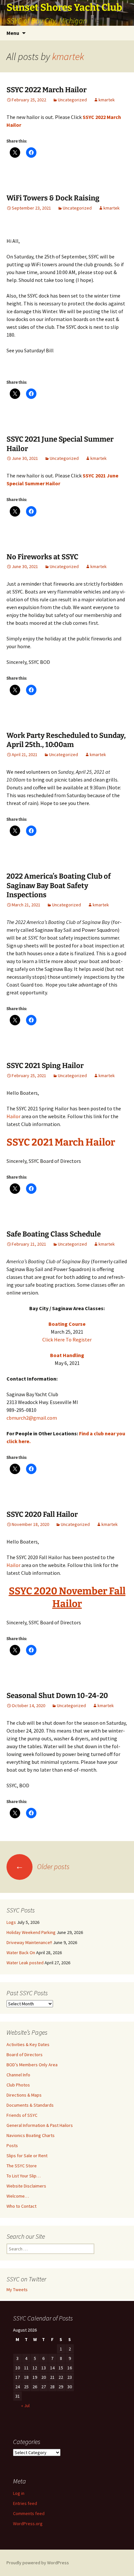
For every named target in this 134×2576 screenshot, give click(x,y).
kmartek (68, 56)
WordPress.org (28, 2524)
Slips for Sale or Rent (27, 2156)
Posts (12, 2145)
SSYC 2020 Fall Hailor (42, 1514)
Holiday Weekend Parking (31, 1932)
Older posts (42, 1866)
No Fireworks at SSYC (42, 557)
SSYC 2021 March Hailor (61, 1142)
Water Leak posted (25, 1963)
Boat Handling (67, 1355)
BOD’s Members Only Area (32, 2065)
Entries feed (25, 2503)
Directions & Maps (24, 2095)
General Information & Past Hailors (40, 2125)
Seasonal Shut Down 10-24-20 (57, 1696)
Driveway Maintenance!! (29, 1942)
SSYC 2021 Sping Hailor (45, 1066)
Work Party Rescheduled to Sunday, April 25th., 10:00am (66, 740)
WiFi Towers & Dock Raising (53, 198)
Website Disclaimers (26, 2186)
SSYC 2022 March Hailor (47, 90)
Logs (11, 1922)
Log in (19, 2493)
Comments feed (29, 2513)
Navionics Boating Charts (31, 2135)
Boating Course (67, 1324)
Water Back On (21, 1953)
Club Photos (18, 2085)
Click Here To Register (67, 1339)
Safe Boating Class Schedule (54, 1234)
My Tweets (17, 2290)
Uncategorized (72, 100)
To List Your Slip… (24, 2176)
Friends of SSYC (22, 2115)
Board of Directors (25, 2055)
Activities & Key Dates (28, 2044)
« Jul (25, 2406)
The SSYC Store (22, 2166)
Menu (13, 33)
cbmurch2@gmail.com (32, 1418)
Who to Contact (21, 2206)
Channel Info (18, 2075)
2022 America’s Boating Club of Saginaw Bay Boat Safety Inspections (59, 886)
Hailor (13, 1116)
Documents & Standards (30, 2105)
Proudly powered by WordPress (38, 2563)
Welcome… (18, 2196)
